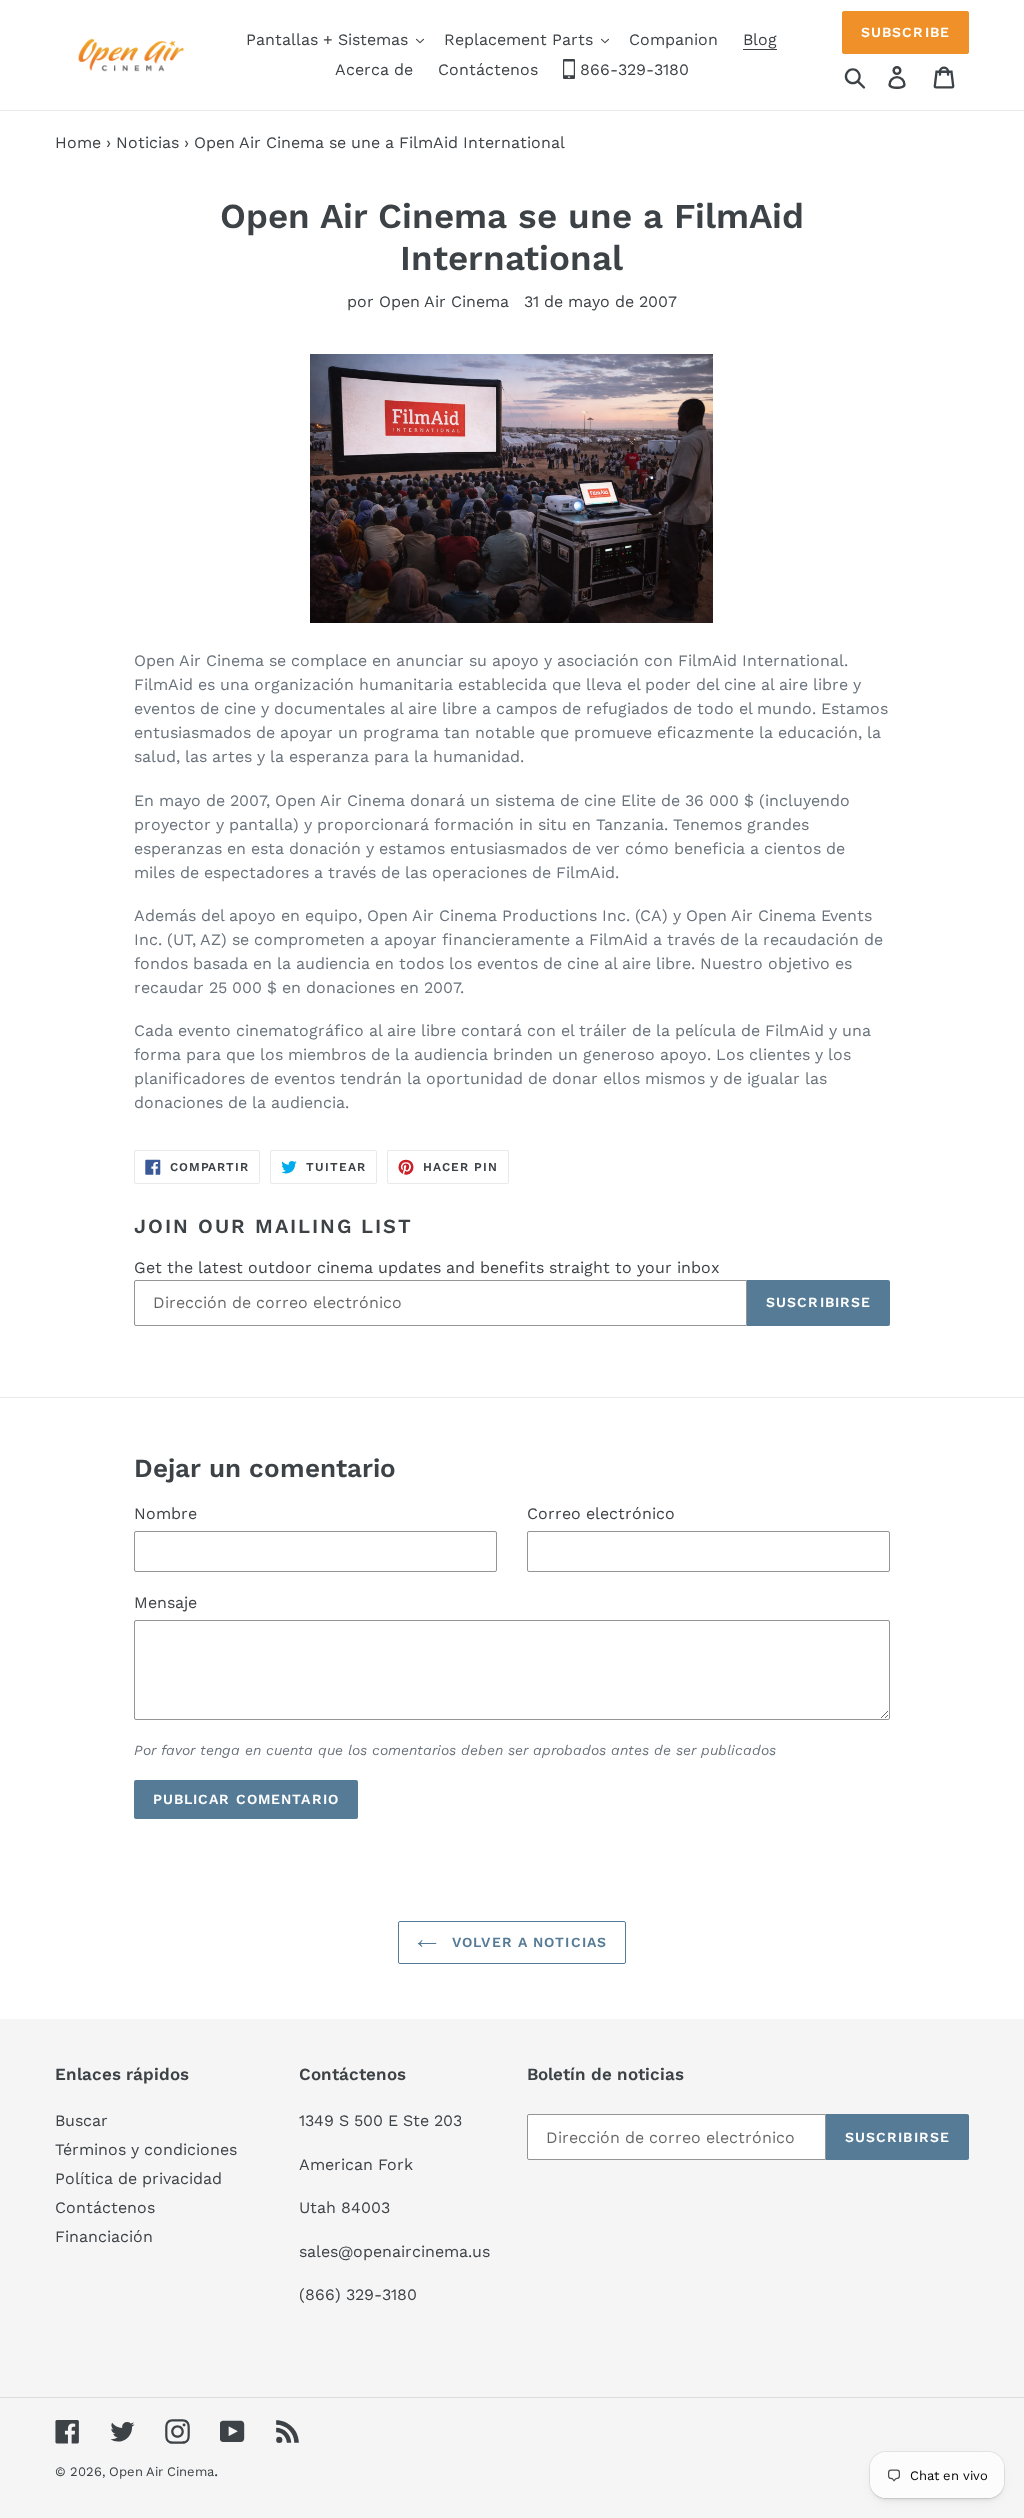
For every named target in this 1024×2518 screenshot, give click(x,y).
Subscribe (905, 32)
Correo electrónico (601, 1513)
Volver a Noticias (527, 1942)
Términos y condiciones (146, 2149)
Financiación (104, 2236)
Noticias (147, 142)
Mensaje (165, 1602)
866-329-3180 (632, 69)
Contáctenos (105, 2207)
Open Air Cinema (161, 2471)
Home (78, 142)
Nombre (165, 1513)
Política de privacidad (138, 2178)
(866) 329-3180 (358, 2294)
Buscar (81, 2120)
